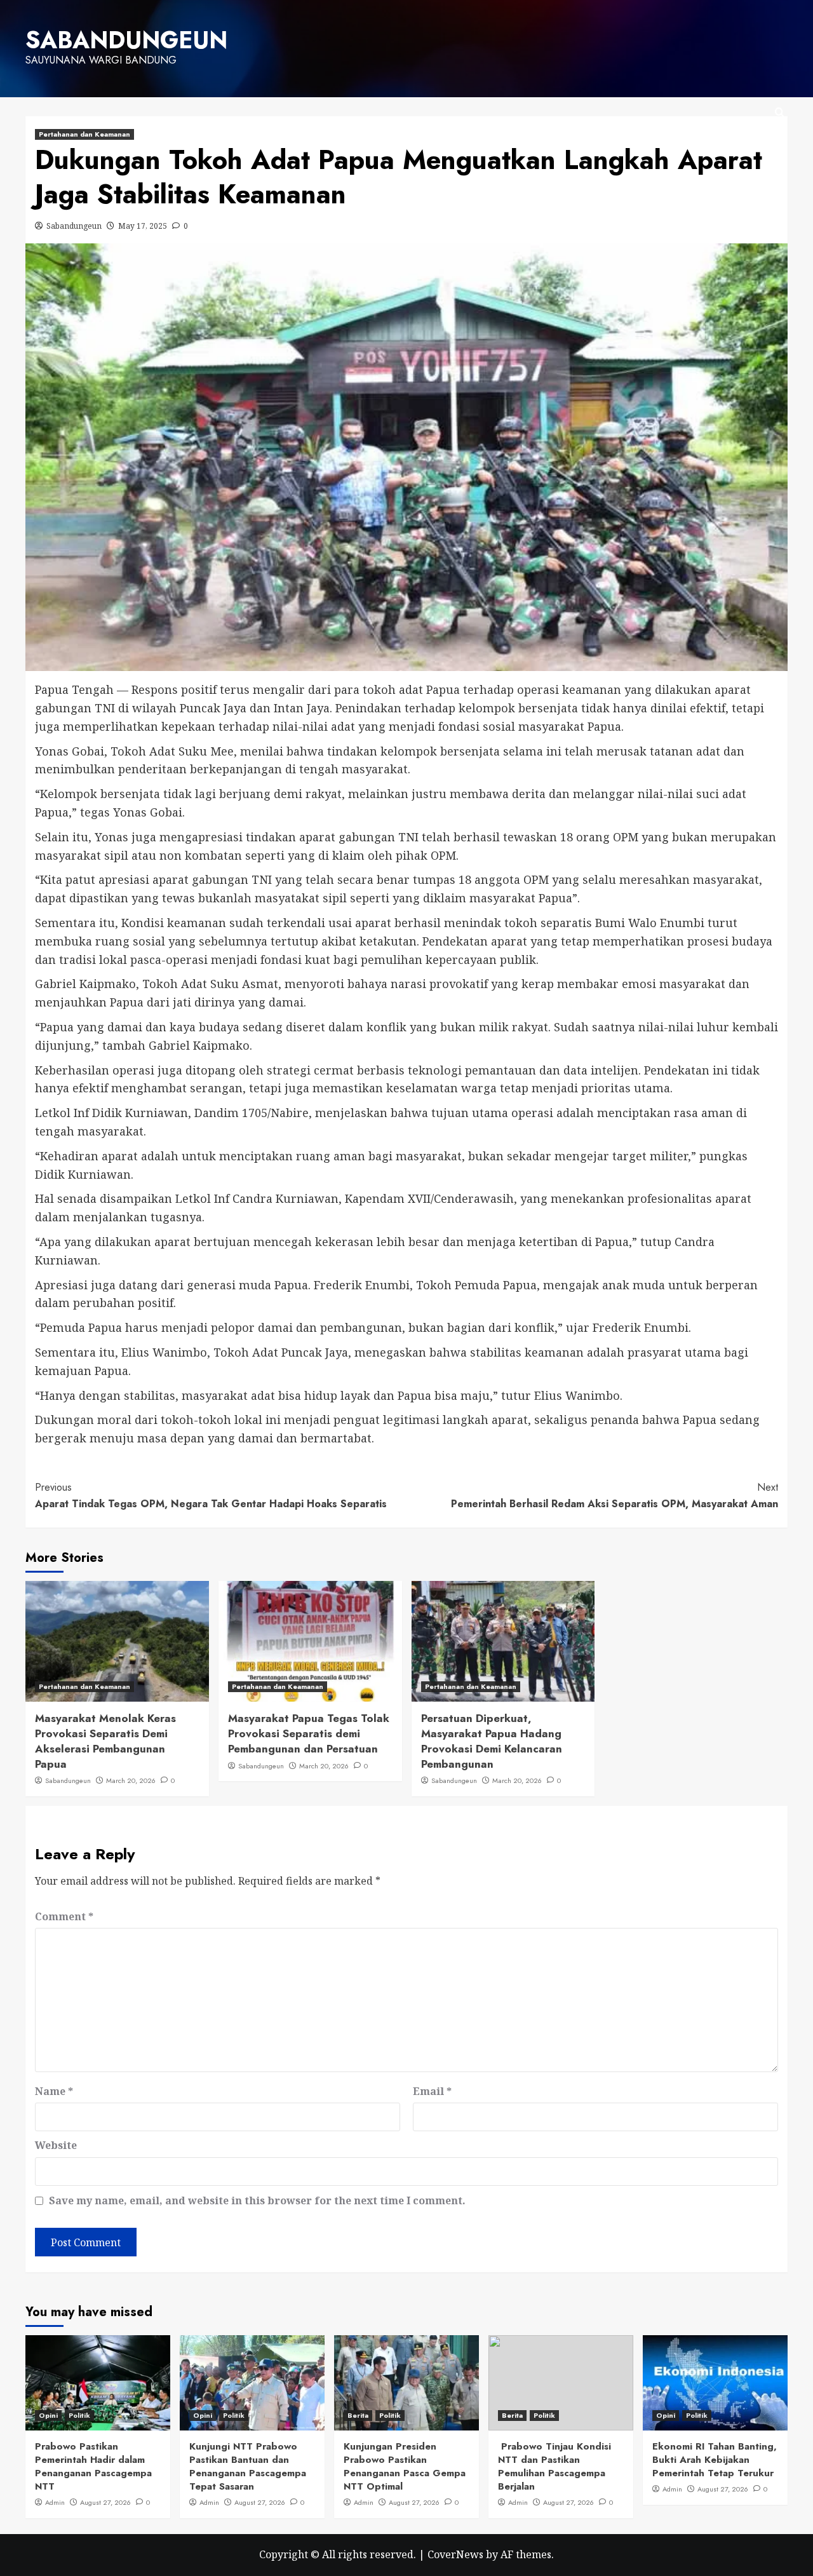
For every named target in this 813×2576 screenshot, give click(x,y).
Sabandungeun (74, 226)
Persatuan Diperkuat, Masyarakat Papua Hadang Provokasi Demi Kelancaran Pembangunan (492, 1741)
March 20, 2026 (131, 1780)
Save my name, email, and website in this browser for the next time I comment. (257, 2200)
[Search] (780, 113)
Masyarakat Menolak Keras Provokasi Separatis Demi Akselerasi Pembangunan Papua (105, 1741)
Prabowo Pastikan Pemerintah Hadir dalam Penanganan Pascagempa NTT (93, 2466)
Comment (64, 1916)
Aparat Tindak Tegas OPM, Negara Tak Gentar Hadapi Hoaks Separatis (211, 1495)
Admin (55, 2502)
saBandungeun (126, 40)
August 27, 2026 (105, 2502)
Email (432, 2091)
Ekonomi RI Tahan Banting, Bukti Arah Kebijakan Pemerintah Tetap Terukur (715, 2460)
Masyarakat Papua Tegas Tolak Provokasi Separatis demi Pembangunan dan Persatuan (309, 1733)
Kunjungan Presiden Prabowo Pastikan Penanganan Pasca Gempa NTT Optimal (405, 2466)
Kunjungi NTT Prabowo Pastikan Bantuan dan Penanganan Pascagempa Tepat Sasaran (248, 2466)
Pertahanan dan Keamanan (84, 134)
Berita (358, 2415)
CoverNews (455, 2554)
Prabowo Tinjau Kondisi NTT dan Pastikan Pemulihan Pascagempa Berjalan (554, 2466)
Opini (48, 2415)
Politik (79, 2415)
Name (54, 2091)
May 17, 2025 (143, 226)
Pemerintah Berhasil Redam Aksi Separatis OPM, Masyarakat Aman (615, 1495)
